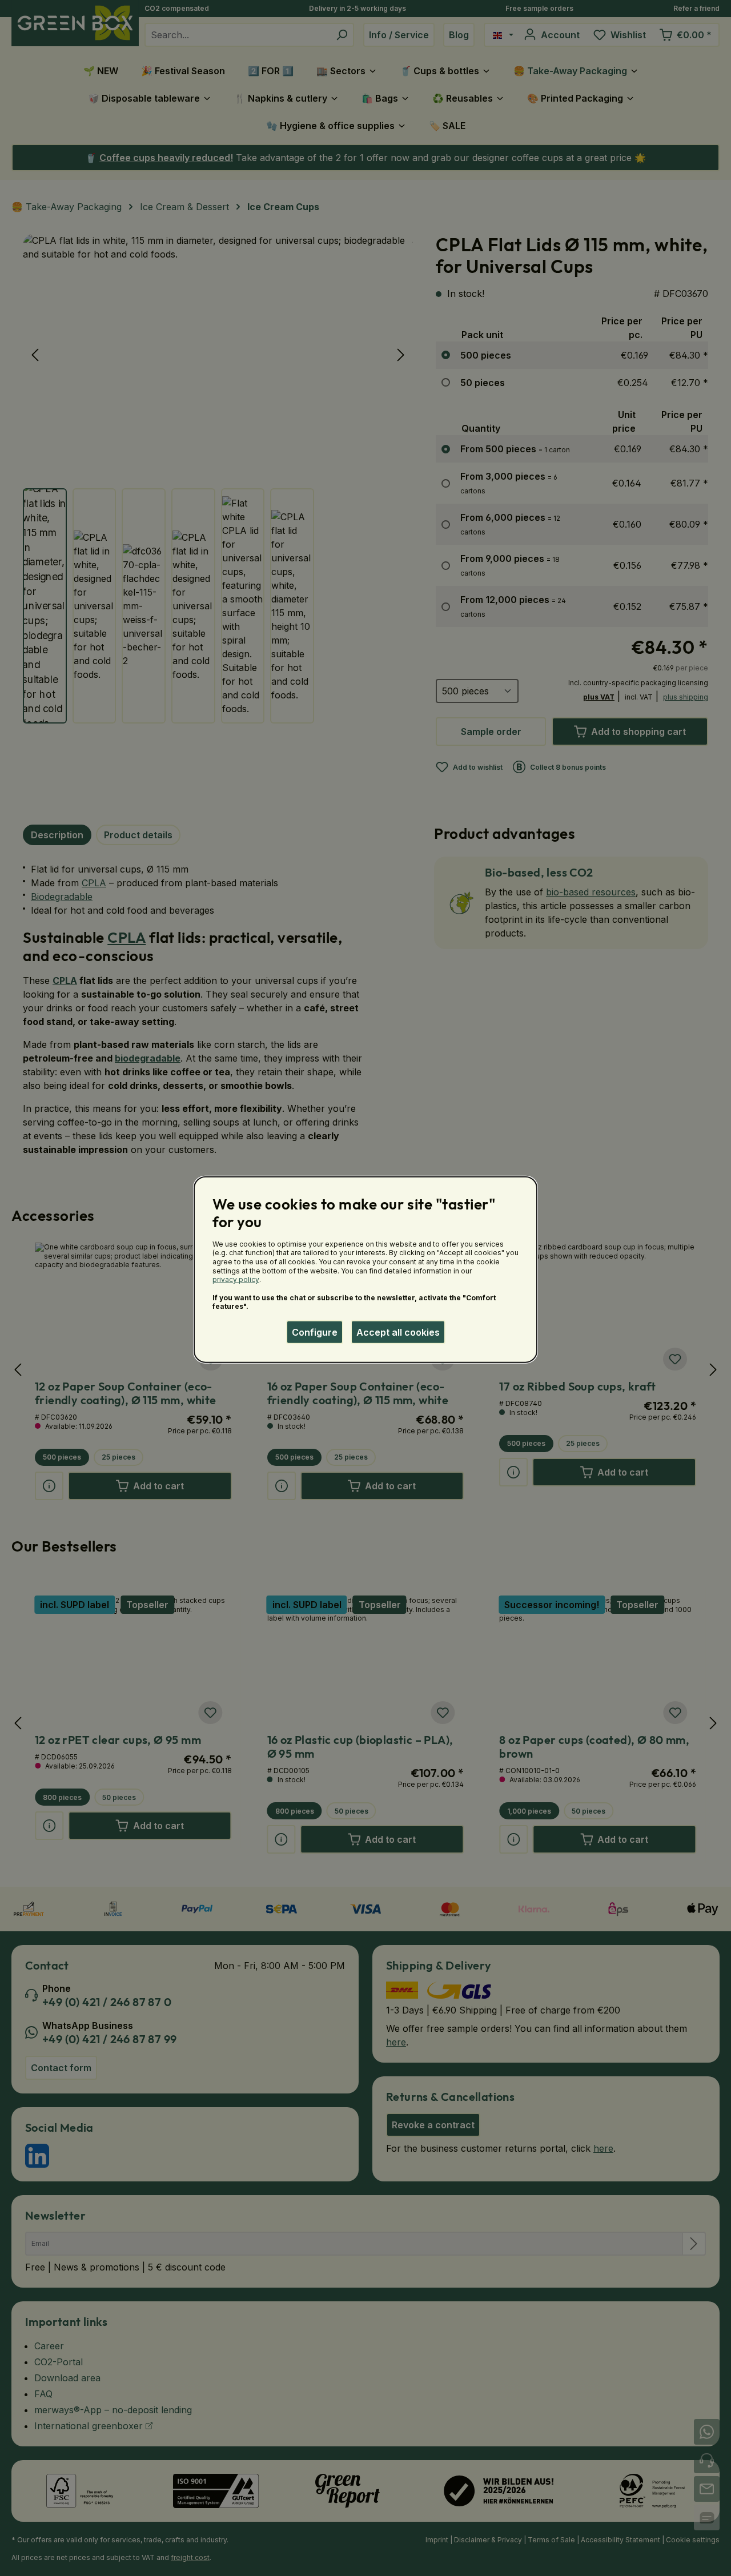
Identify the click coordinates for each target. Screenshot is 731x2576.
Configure (315, 1332)
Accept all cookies (398, 1332)
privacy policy (236, 1279)
